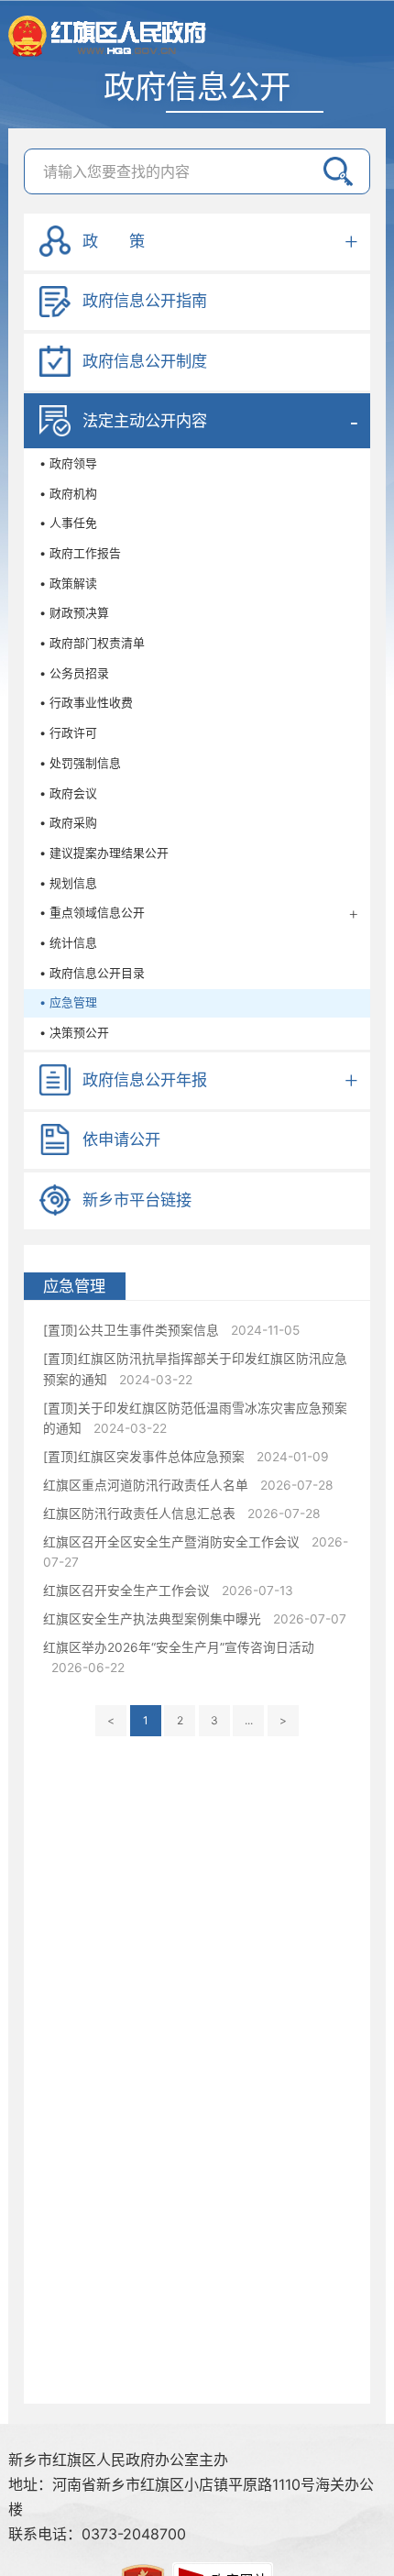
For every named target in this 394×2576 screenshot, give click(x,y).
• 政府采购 (68, 823)
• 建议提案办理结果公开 (104, 853)
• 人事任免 (68, 523)
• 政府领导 (68, 463)
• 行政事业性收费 (86, 703)
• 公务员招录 (74, 673)
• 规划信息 (68, 883)
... (249, 1720)
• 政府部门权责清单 (92, 643)
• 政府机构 (68, 494)
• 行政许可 (68, 733)
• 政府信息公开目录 (92, 973)
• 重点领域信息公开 (92, 913)
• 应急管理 (68, 1002)
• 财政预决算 (74, 613)
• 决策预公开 (74, 1033)
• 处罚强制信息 (80, 763)
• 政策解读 (68, 583)
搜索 (338, 171)
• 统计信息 (68, 943)
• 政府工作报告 (80, 553)
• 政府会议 (68, 793)
